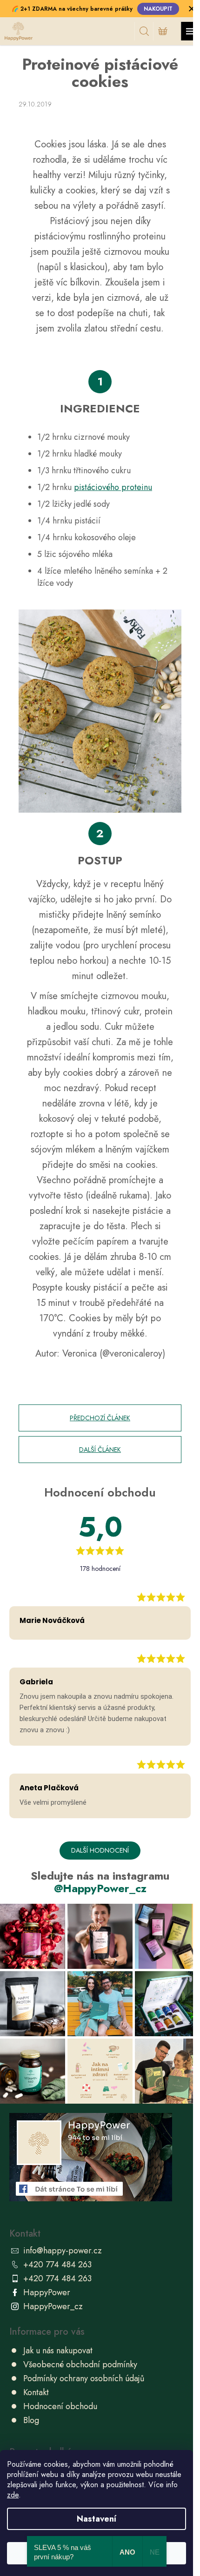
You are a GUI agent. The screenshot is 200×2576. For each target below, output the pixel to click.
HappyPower (47, 2292)
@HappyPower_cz (100, 1888)
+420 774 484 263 (57, 2265)
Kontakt (36, 2392)
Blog (31, 2420)
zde (13, 2495)
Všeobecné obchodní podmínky (80, 2364)
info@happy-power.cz (63, 2251)
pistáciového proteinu (113, 487)
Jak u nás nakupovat (58, 2351)
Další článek (100, 1450)
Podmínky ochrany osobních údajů (84, 2378)
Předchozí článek (100, 1418)
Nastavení (97, 2519)
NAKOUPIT (158, 9)
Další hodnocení (100, 1850)
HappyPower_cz (53, 2306)
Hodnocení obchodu (60, 2406)
